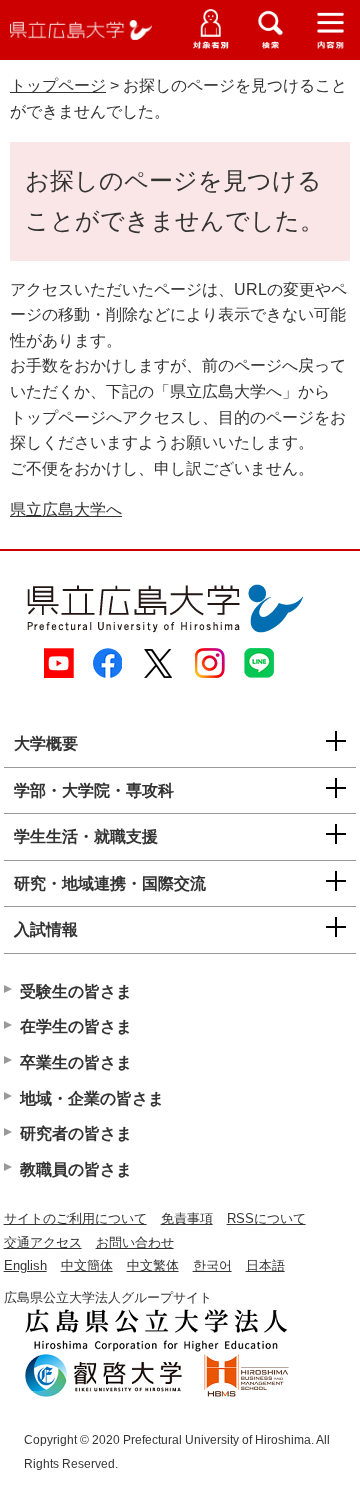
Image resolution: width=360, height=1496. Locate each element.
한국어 (212, 1265)
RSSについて (266, 1218)
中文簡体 (87, 1265)
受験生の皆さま (76, 991)
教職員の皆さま (76, 1169)
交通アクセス (43, 1242)
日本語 (265, 1265)
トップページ (58, 85)
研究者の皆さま (76, 1133)
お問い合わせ (135, 1242)
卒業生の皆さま (76, 1062)
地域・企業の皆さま (92, 1098)
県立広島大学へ (66, 509)
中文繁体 (153, 1265)
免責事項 (187, 1218)
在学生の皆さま (76, 1026)
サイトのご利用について (75, 1218)
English (25, 1265)
